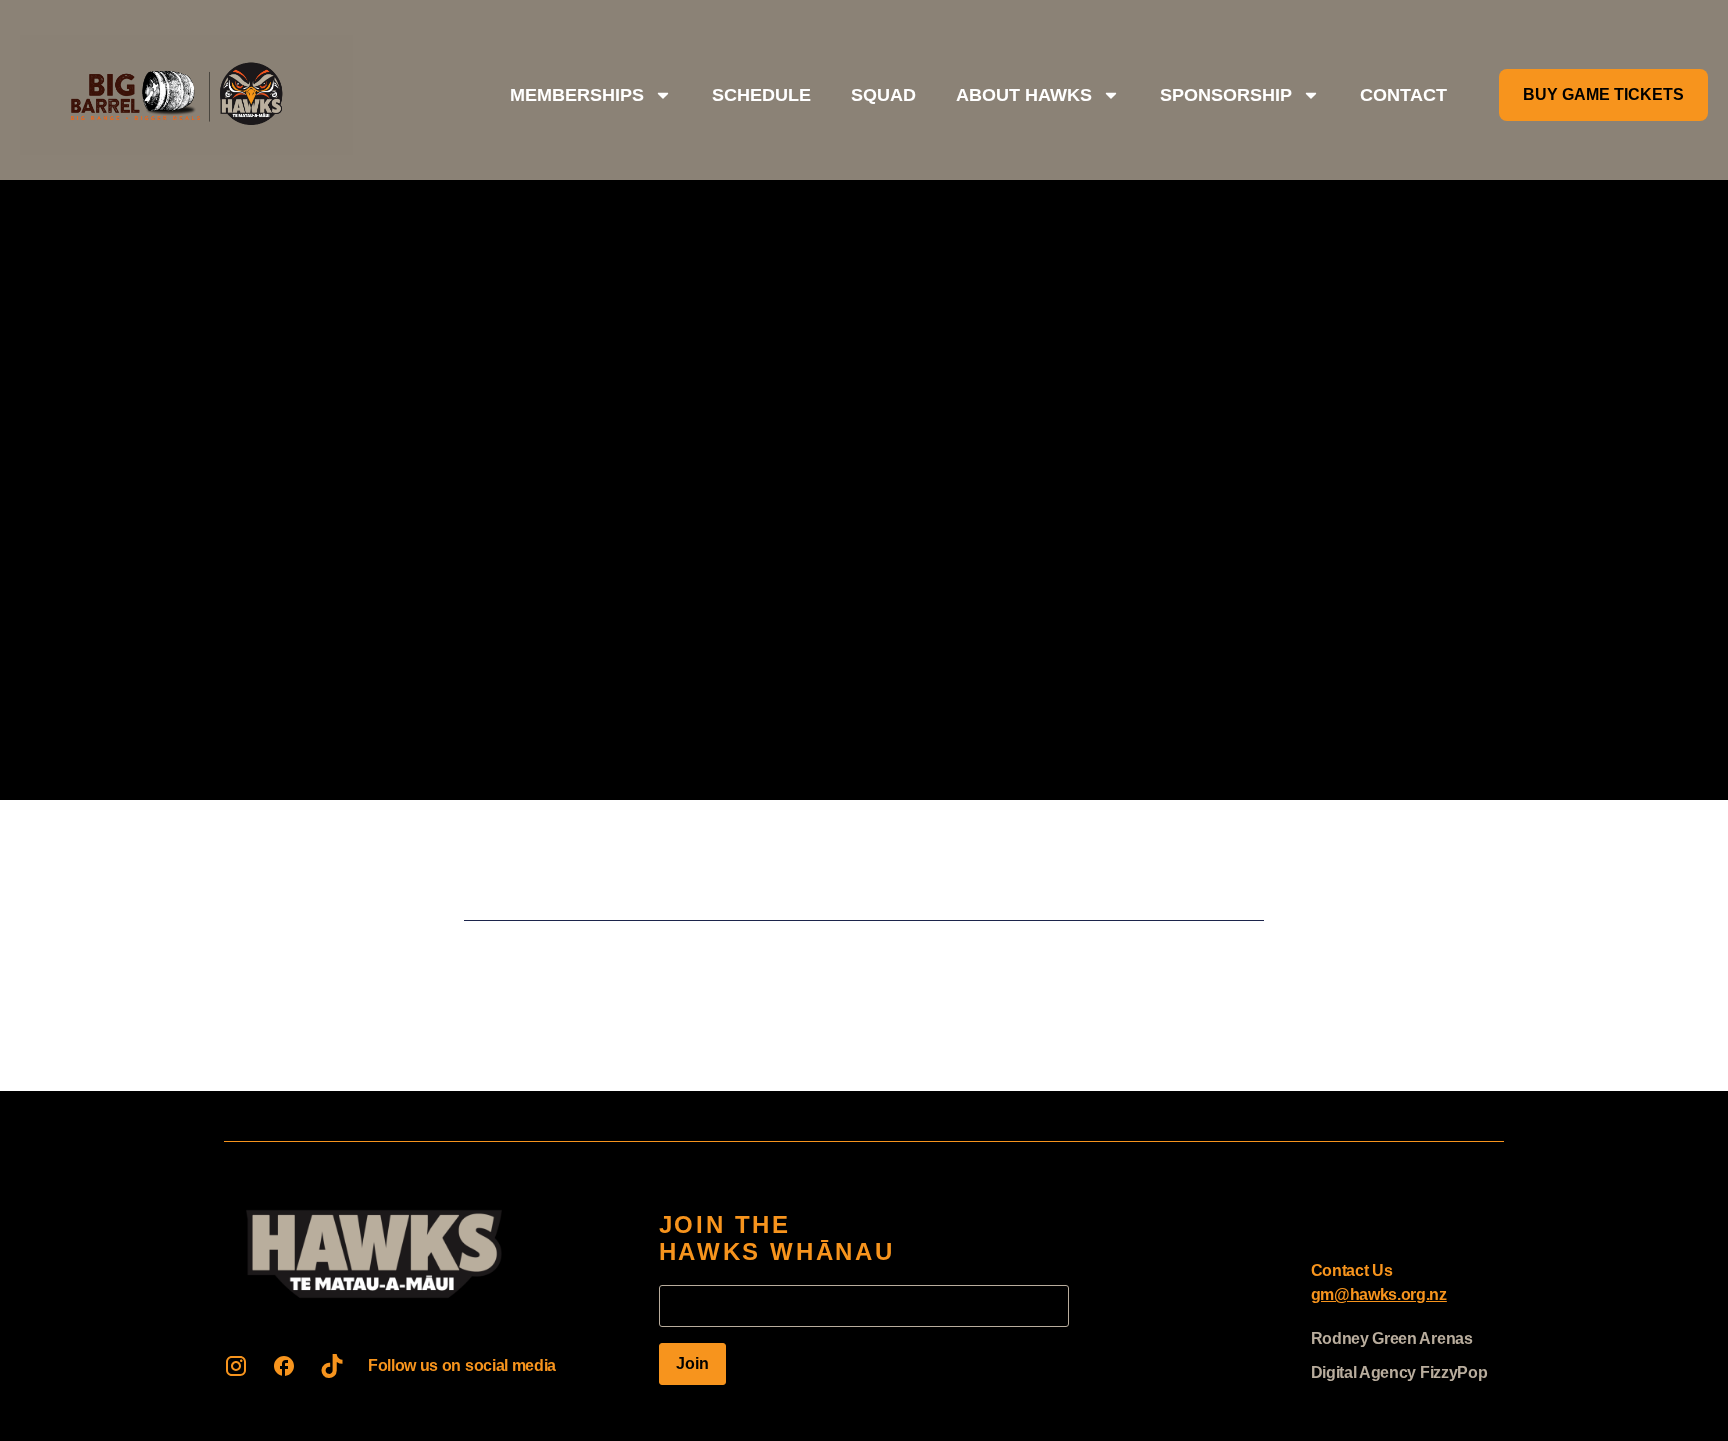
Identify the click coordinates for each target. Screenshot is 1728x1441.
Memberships (577, 95)
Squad (883, 95)
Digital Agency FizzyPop (1399, 1372)
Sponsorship (1226, 95)
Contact (1403, 95)
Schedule (761, 95)
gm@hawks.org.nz (1379, 1294)
